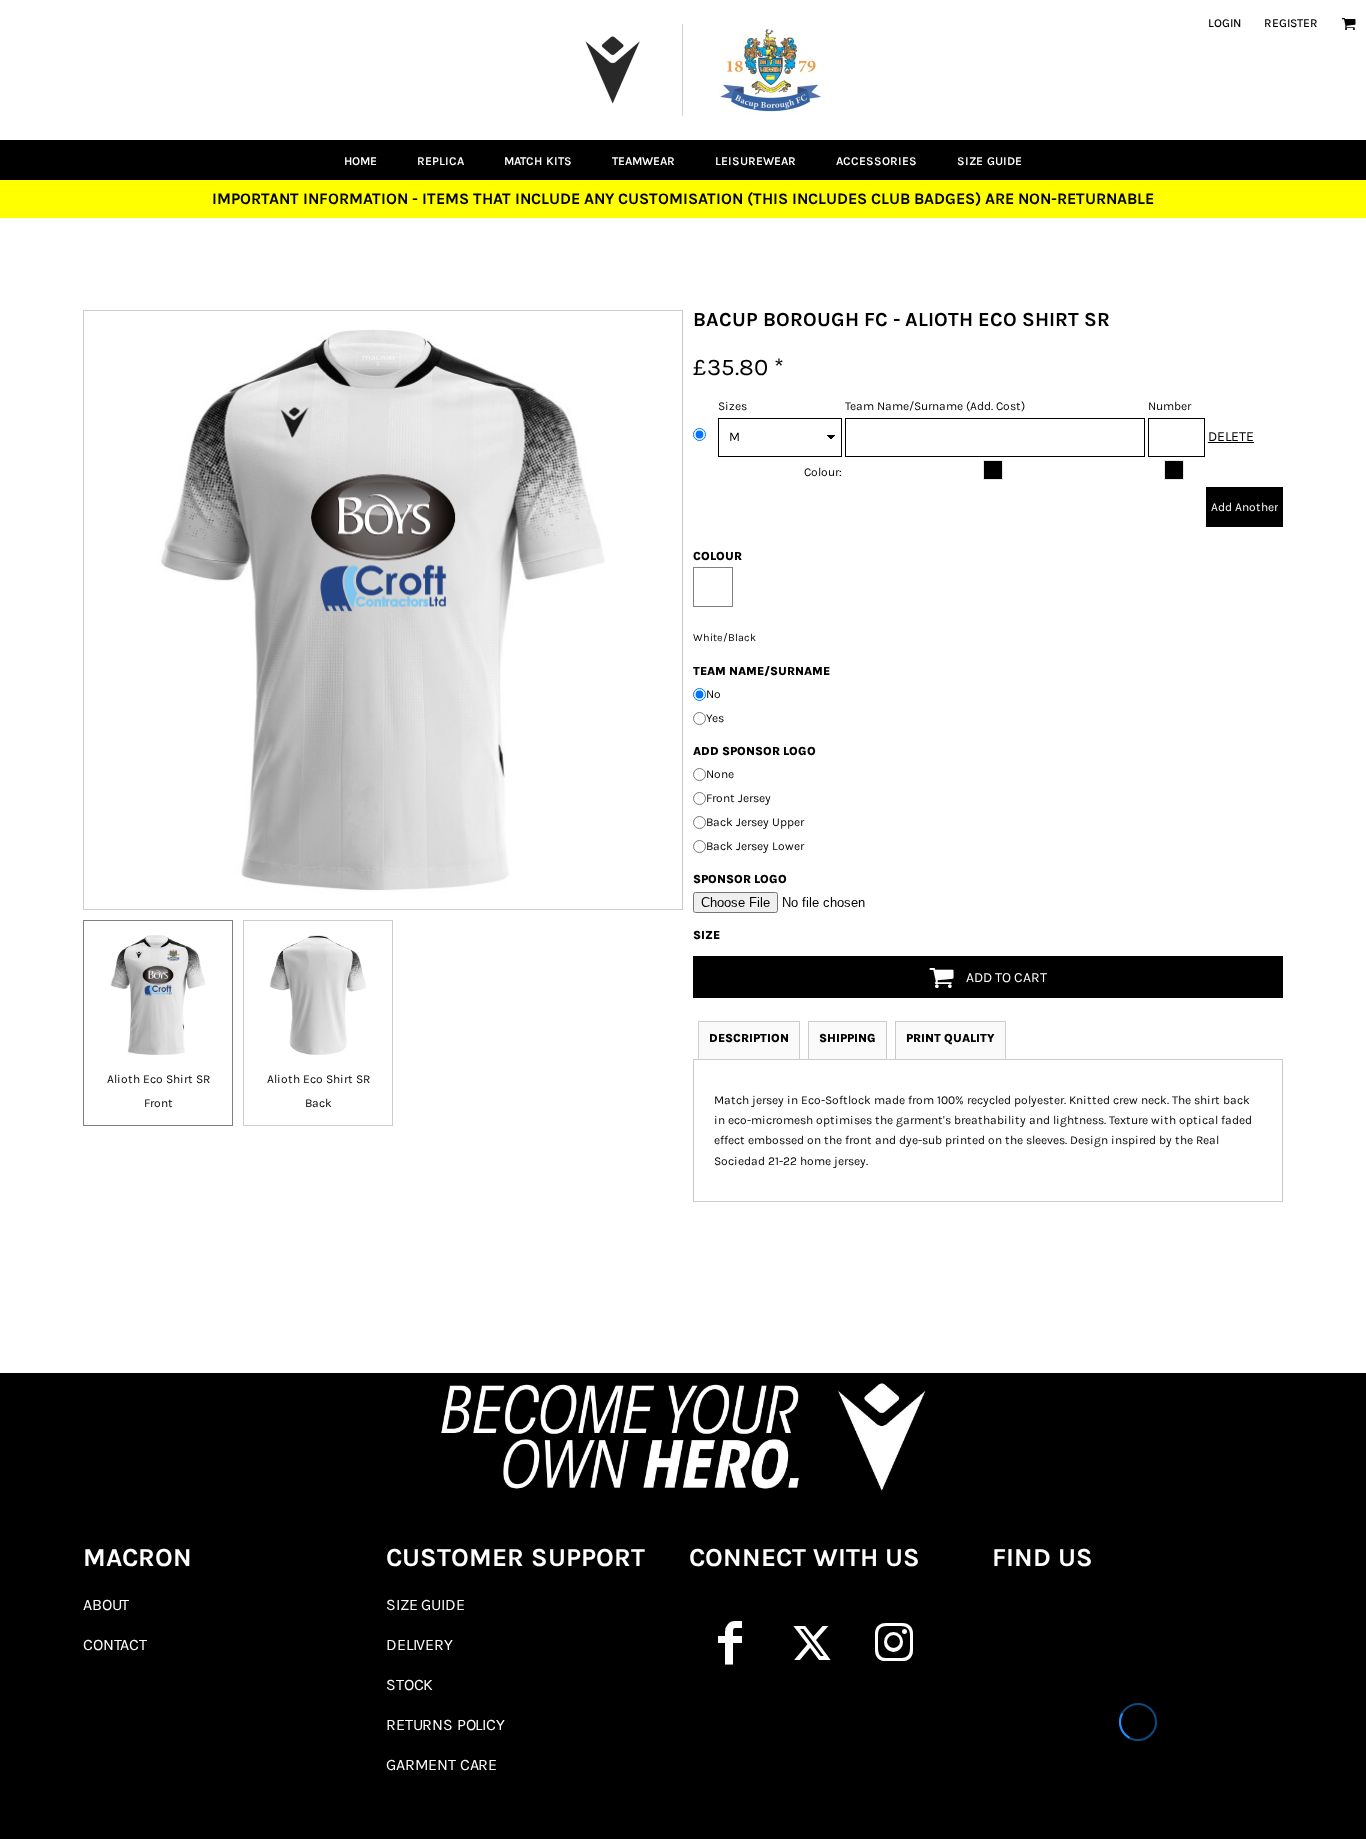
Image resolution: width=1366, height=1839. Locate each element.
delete (1231, 436)
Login (1224, 23)
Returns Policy (445, 1724)
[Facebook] (730, 1643)
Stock (409, 1684)
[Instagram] (894, 1643)
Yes (715, 718)
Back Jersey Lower (755, 846)
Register (1291, 23)
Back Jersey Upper (755, 822)
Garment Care (441, 1764)
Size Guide (425, 1604)
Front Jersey (738, 798)
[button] (1348, 23)
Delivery (419, 1644)
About (106, 1604)
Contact (115, 1644)
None (720, 774)
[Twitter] (812, 1643)
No (713, 694)
